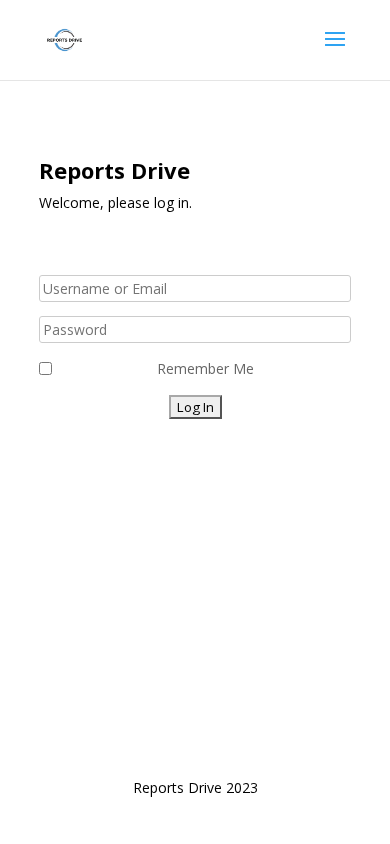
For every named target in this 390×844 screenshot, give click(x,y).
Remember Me (205, 368)
